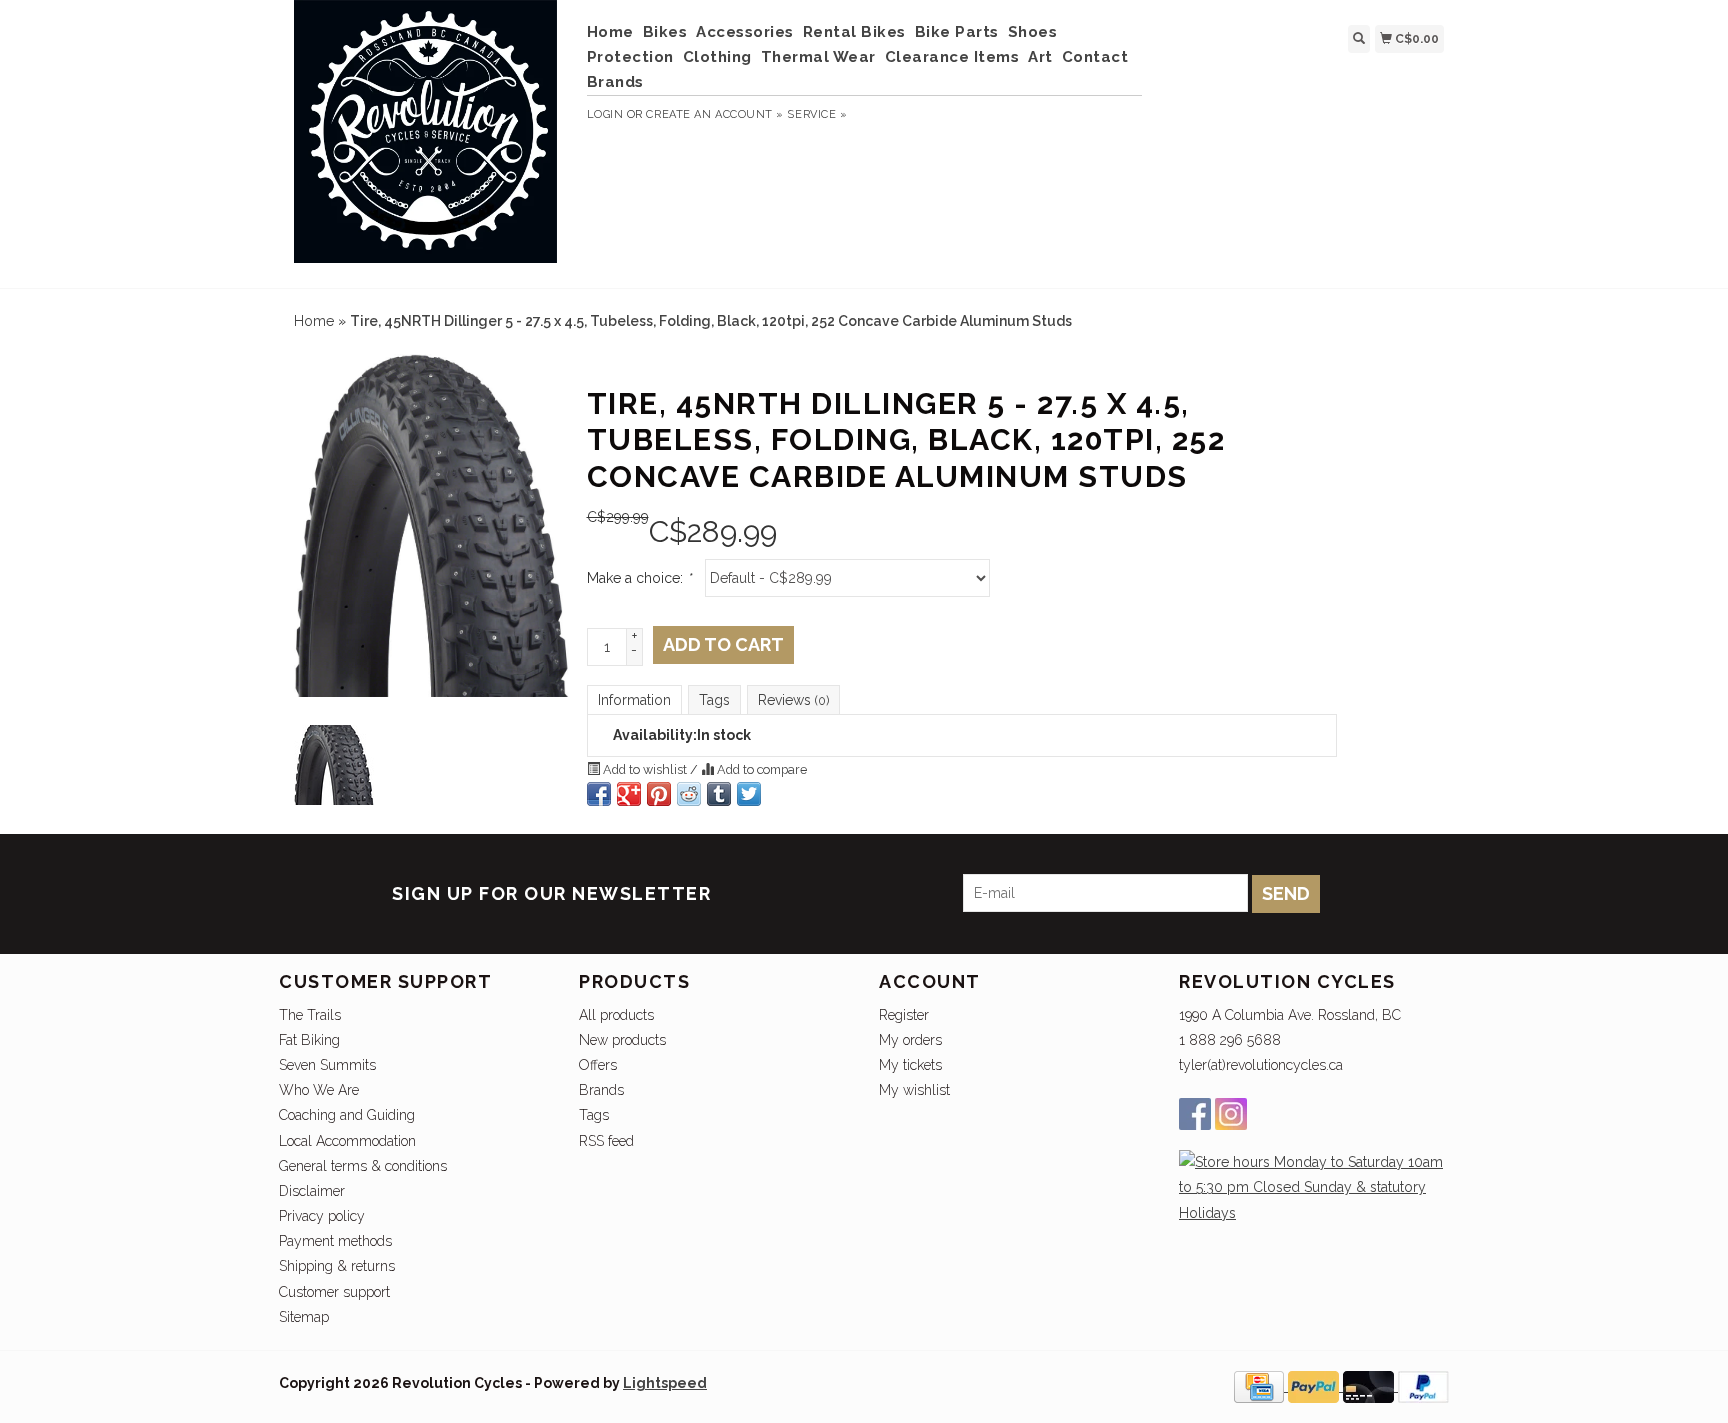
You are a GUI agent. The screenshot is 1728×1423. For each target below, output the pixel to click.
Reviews (793, 700)
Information (634, 700)
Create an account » (714, 114)
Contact (1095, 57)
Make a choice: (639, 578)
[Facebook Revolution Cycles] (1195, 1114)
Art (1040, 57)
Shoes (1033, 32)
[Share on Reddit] (689, 794)
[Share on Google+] (629, 794)
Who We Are (319, 1090)
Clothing (717, 57)
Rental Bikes (854, 32)
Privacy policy (322, 1216)
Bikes (665, 32)
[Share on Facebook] (599, 794)
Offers (598, 1065)
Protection (630, 57)
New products (622, 1040)
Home (610, 32)
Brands (615, 82)
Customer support (334, 1292)
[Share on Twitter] (749, 794)
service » (817, 114)
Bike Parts (957, 32)
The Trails (310, 1015)
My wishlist (914, 1090)
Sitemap (304, 1317)
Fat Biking (309, 1040)
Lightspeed (665, 1383)
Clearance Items (952, 57)
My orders (910, 1040)
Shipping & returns (337, 1266)
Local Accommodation (347, 1141)
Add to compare (760, 769)
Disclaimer (312, 1191)
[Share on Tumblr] (719, 794)
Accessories (745, 32)
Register (904, 1015)
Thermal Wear (818, 57)
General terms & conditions (363, 1166)
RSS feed (606, 1141)
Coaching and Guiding (347, 1115)
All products (616, 1015)
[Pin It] (659, 794)
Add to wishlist (645, 769)
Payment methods (335, 1241)
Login (605, 114)
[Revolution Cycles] (425, 141)
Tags (714, 700)
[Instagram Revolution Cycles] (1231, 1114)
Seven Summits (327, 1065)
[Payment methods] (1261, 1386)
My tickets (910, 1065)
